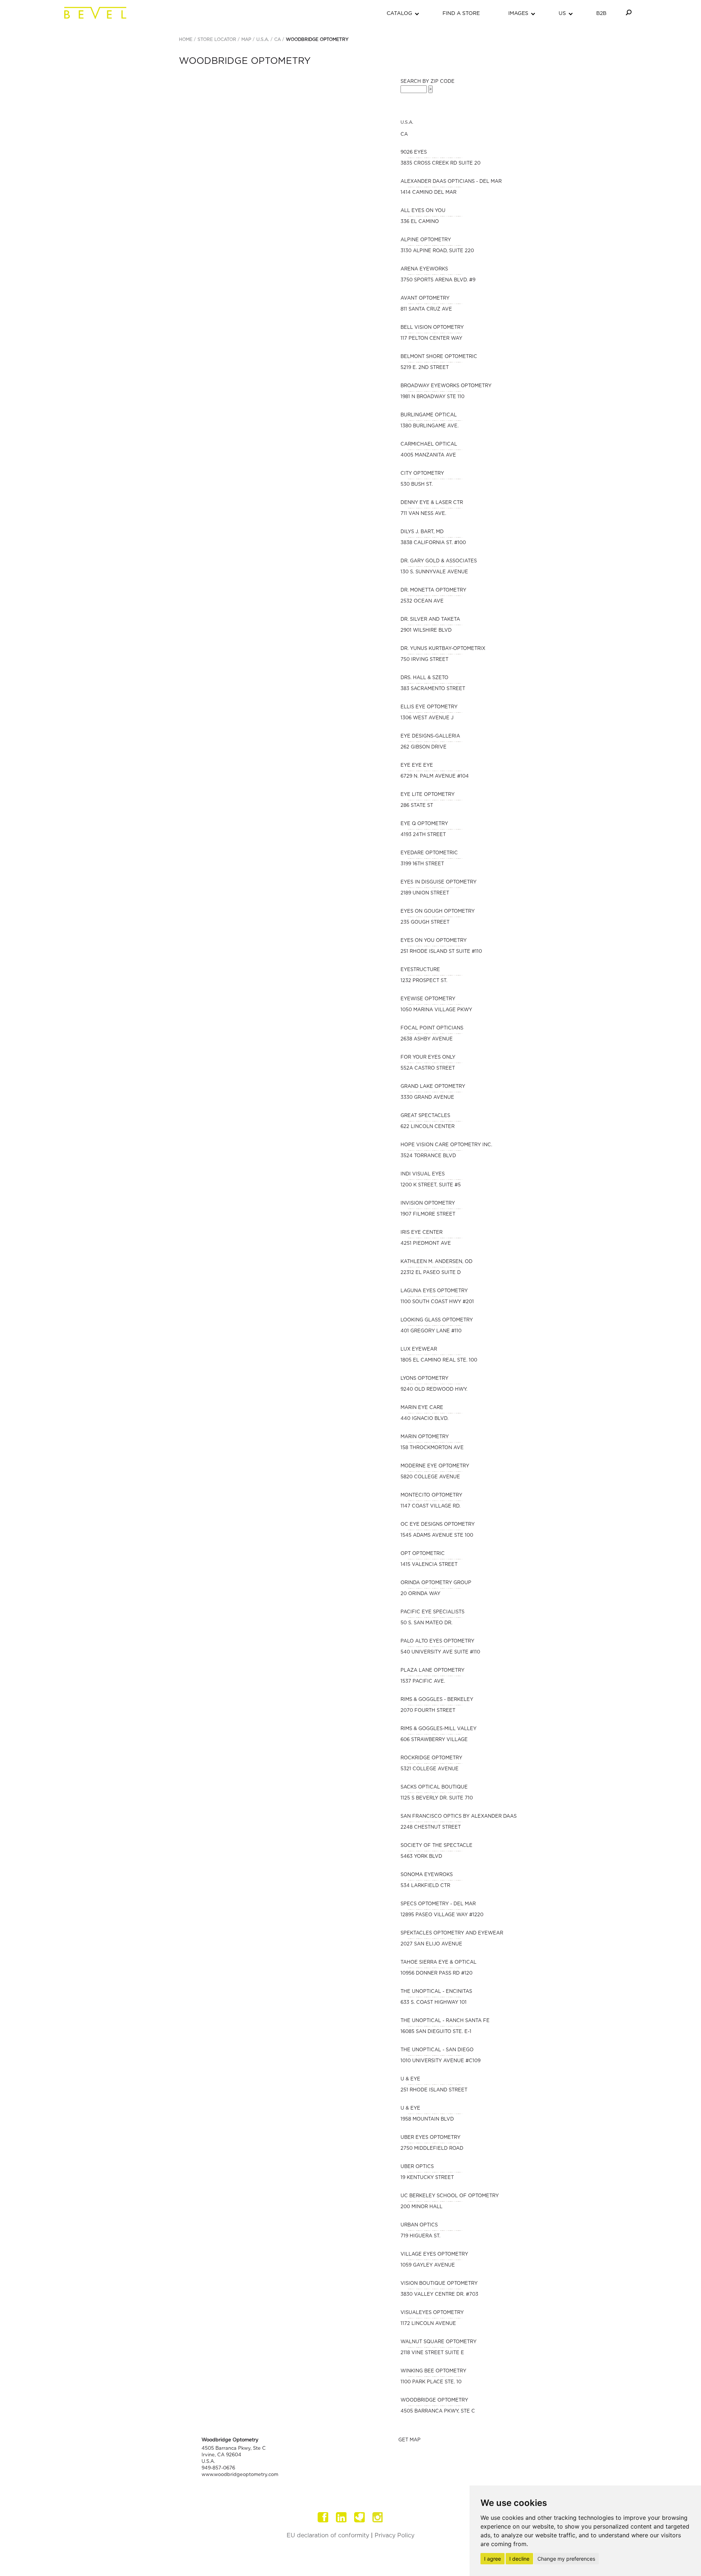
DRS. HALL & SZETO (424, 678)
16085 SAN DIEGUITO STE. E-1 (436, 2032)
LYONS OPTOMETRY (424, 1379)
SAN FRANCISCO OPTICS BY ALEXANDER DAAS (459, 1816)
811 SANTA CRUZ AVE (426, 309)
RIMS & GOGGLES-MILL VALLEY (438, 1729)
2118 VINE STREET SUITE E (432, 2353)
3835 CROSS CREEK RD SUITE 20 (440, 163)
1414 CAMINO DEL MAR (428, 192)
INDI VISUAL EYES (423, 1174)
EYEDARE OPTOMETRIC (429, 853)
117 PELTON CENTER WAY (431, 338)
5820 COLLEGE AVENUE (430, 1477)
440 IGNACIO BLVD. (424, 1419)
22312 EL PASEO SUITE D (431, 1273)
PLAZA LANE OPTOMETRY (432, 1670)
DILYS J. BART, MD (422, 532)
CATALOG (399, 14)
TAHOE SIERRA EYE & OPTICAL (438, 1962)
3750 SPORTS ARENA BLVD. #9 (438, 280)
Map (246, 39)
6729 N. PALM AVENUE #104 (435, 776)
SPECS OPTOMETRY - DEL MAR (438, 1904)
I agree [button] (493, 2559)
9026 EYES (414, 152)
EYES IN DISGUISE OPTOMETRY (438, 882)
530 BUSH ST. (417, 484)
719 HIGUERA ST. (420, 2236)
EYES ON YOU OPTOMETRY (434, 941)
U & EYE (410, 2079)
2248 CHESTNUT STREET (431, 1827)
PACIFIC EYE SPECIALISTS (432, 1612)
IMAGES (518, 14)
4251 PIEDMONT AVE (426, 1243)
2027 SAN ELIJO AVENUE (431, 1944)
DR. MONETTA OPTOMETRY (433, 590)
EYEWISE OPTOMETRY (428, 999)
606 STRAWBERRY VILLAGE (434, 1740)
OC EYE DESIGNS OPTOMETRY (438, 1524)
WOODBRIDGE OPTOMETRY (434, 2400)
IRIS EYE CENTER (422, 1233)
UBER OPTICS (417, 2167)
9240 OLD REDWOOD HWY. (434, 1389)
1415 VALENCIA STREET (429, 1565)
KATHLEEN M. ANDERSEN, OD (436, 1262)
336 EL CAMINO (420, 222)
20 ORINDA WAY (420, 1594)
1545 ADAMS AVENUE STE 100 (437, 1535)
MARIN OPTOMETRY (425, 1437)
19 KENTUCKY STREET (427, 2178)
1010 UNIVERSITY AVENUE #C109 (440, 2061)
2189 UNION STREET (425, 893)
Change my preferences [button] (566, 2559)
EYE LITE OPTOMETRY (428, 795)
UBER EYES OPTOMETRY (430, 2138)
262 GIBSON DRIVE (424, 747)
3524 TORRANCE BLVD (428, 1156)
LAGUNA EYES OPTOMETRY (434, 1291)
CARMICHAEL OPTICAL (429, 444)
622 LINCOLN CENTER (428, 1127)
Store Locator (217, 39)
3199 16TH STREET (422, 864)
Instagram (378, 2517)
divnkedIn (341, 2517)
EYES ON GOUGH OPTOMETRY (438, 911)
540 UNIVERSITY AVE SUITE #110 (440, 1652)
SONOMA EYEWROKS (427, 1875)
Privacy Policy (394, 2535)
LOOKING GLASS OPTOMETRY (437, 1320)
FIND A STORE (461, 14)
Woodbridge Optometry (317, 39)
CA (277, 39)
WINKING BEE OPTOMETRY (433, 2371)
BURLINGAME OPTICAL (429, 415)
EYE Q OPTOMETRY (424, 824)
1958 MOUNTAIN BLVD (427, 2119)
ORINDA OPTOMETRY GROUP (436, 1583)
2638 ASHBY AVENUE (427, 1039)
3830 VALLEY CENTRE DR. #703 (439, 2294)
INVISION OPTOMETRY (428, 1203)
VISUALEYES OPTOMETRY (432, 2313)
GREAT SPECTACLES (425, 1116)
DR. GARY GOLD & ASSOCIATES (439, 561)
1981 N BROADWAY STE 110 (432, 397)
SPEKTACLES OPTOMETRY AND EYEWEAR (452, 1933)
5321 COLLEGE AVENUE (430, 1769)
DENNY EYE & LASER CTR (432, 503)
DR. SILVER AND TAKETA (430, 619)
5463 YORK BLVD (421, 1857)
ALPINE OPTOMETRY (426, 240)
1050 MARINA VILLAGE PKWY (436, 1010)
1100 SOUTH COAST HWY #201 (437, 1302)
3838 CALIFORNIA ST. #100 (433, 543)
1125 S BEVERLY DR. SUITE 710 (437, 1798)
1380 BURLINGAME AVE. (430, 426)
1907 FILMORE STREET (428, 1214)
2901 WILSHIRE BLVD (426, 630)
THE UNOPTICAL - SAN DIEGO (437, 2050)
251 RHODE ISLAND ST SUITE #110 (441, 952)
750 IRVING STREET (424, 660)
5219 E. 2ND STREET (425, 368)
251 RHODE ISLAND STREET (434, 2090)
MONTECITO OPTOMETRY (431, 1495)
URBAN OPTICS (419, 2225)
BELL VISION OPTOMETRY (432, 328)
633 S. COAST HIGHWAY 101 (434, 2003)
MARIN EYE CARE (422, 1408)
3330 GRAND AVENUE (427, 1098)
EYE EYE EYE (417, 765)
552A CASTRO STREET (428, 1068)
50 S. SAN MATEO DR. (426, 1623)
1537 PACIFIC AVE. (423, 1681)
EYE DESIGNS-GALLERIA (430, 736)
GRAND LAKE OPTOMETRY (433, 1087)
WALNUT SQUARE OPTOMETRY (438, 2342)
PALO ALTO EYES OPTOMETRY (437, 1641)
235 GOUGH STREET (425, 922)
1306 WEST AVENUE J (427, 718)
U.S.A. (263, 39)
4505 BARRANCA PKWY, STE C (438, 2411)
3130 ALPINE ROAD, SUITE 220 (437, 251)
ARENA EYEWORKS (424, 269)
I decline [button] (519, 2559)
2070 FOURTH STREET (428, 1711)
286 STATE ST (417, 806)
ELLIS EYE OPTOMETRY (429, 707)
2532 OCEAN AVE (422, 601)
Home (186, 39)
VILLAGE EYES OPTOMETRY (434, 2254)
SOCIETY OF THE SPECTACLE (436, 1846)
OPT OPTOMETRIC (423, 1554)
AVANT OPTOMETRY (425, 298)
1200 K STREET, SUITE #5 (431, 1185)
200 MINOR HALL (422, 2207)
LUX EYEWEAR (419, 1349)
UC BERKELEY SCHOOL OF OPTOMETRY (450, 2196)
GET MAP (409, 2440)
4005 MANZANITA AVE (428, 455)
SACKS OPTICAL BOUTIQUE (434, 1787)
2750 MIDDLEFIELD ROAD (432, 2148)
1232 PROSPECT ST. (424, 981)
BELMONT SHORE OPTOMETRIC (439, 357)
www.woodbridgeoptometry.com (240, 2475)
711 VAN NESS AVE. (423, 514)
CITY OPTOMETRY (422, 473)
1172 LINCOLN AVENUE (428, 2324)
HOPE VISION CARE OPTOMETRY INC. (446, 1145)
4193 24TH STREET (423, 835)
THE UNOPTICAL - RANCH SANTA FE (445, 2021)
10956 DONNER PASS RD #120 (436, 1973)
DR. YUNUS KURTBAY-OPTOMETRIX (443, 649)
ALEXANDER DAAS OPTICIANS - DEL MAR (451, 182)
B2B (601, 14)
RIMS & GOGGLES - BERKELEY (437, 1700)
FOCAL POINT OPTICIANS (432, 1028)
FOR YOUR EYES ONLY (428, 1057)
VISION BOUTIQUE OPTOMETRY (439, 2284)
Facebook (323, 2517)
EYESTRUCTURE (420, 970)
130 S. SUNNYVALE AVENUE (434, 572)
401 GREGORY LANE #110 (431, 1331)
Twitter (360, 2517)
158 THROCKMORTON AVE (432, 1448)
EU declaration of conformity (328, 2535)
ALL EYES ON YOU (423, 211)
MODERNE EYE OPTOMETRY (435, 1466)
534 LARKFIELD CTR (425, 1886)
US (562, 14)
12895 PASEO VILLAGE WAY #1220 (442, 1915)
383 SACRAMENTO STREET (433, 689)
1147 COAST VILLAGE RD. (430, 1506)
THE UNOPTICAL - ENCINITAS (436, 1992)
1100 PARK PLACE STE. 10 (431, 2382)
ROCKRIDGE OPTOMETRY (431, 1758)
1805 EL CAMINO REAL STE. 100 (439, 1360)
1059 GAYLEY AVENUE (428, 2265)
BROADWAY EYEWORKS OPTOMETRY (446, 386)
